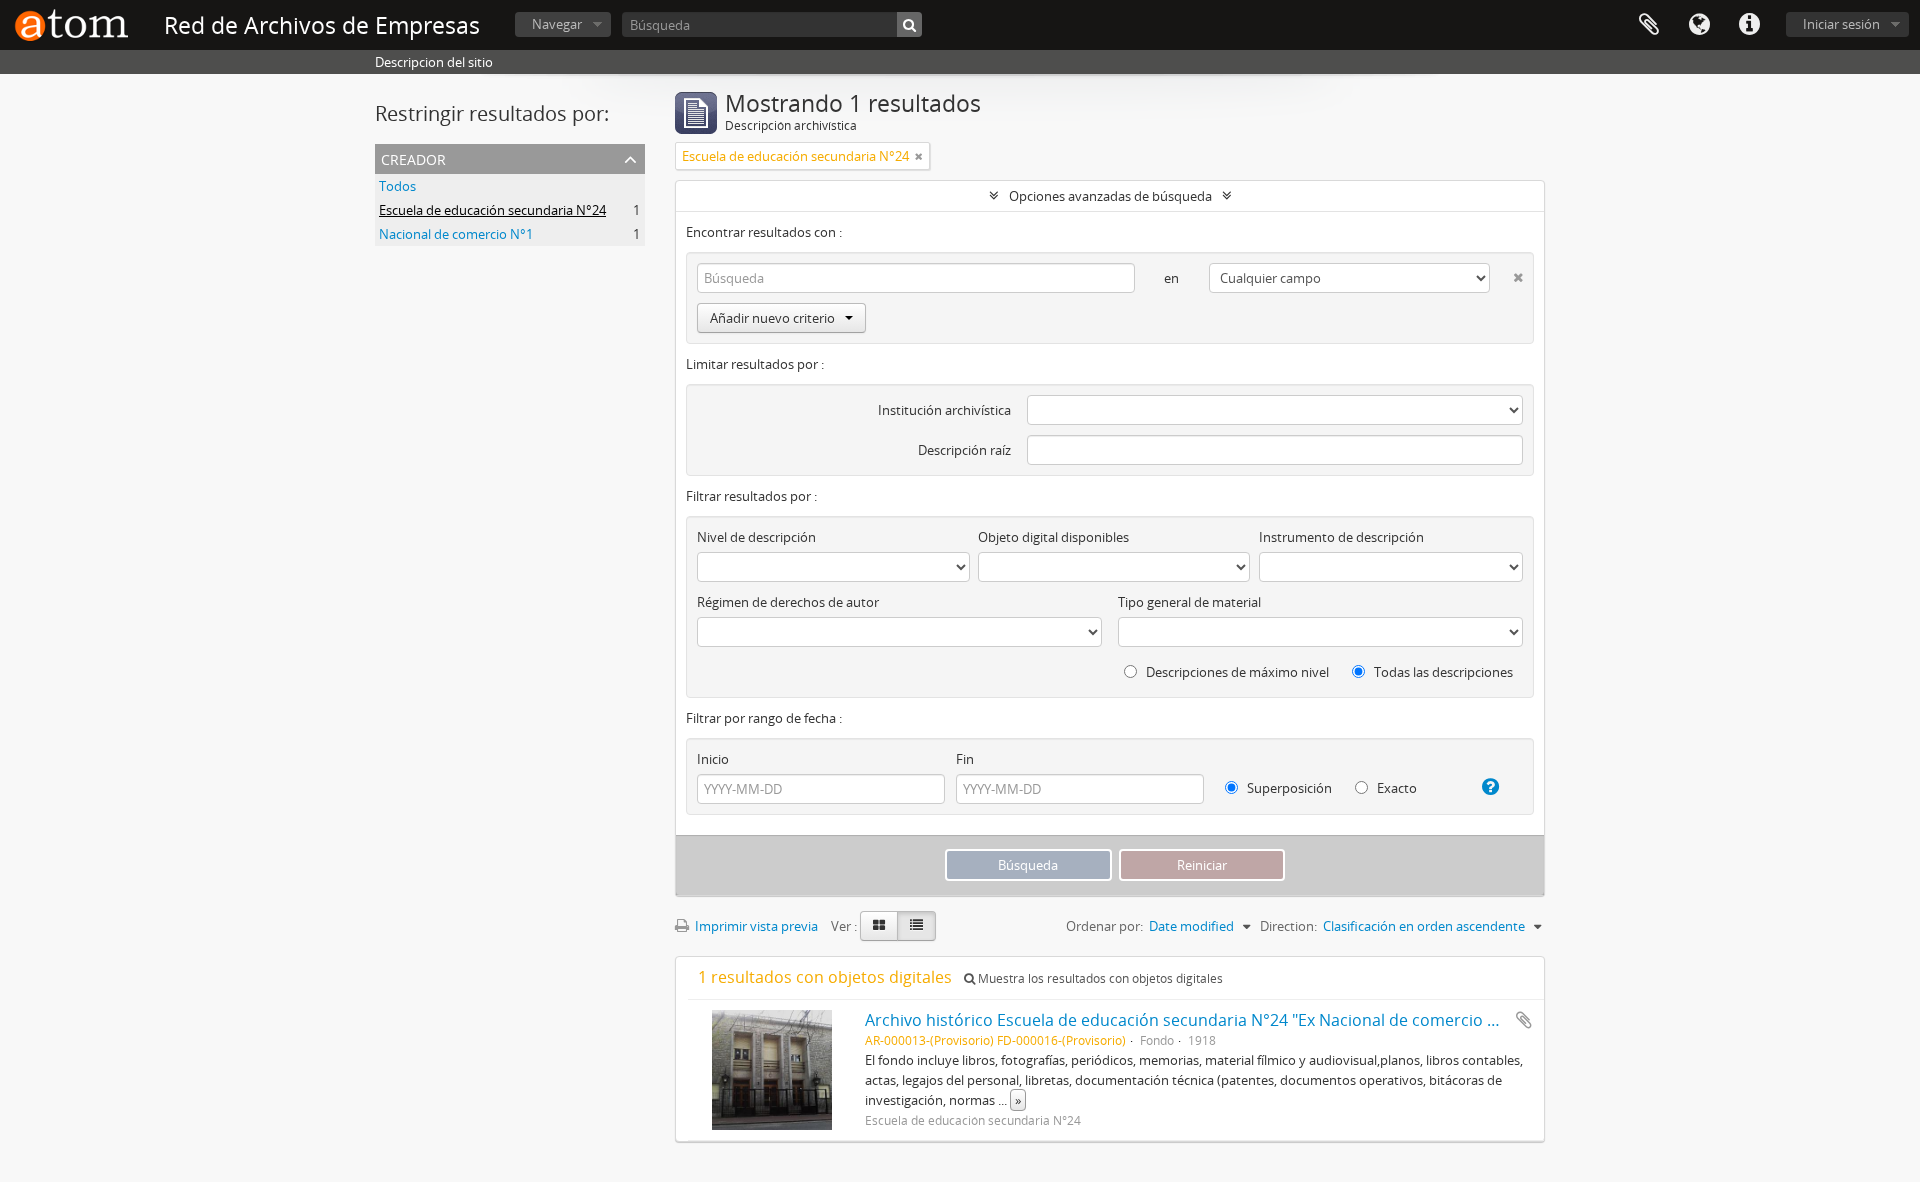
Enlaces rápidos (1749, 25)
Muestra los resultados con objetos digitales (1099, 978)
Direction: (1288, 926)
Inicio (713, 759)
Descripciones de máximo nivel (1236, 672)
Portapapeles (1649, 25)
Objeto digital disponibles (1053, 537)
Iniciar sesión (1841, 24)
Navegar (557, 24)
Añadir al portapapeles (1524, 1020)
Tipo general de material (1189, 602)
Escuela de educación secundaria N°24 (492, 210)
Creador (413, 157)
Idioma (1699, 25)
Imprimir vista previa (755, 926)
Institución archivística (944, 410)
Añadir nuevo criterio (772, 318)
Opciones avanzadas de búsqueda (1110, 196)
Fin (965, 759)
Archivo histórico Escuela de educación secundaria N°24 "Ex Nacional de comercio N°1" (1193, 1020)
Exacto (1395, 788)
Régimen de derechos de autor (788, 602)
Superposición (1288, 788)
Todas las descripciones (1442, 672)
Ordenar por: (1104, 926)
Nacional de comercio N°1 (456, 234)
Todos (397, 186)
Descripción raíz (964, 450)
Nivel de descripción (756, 537)
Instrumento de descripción (1341, 537)
